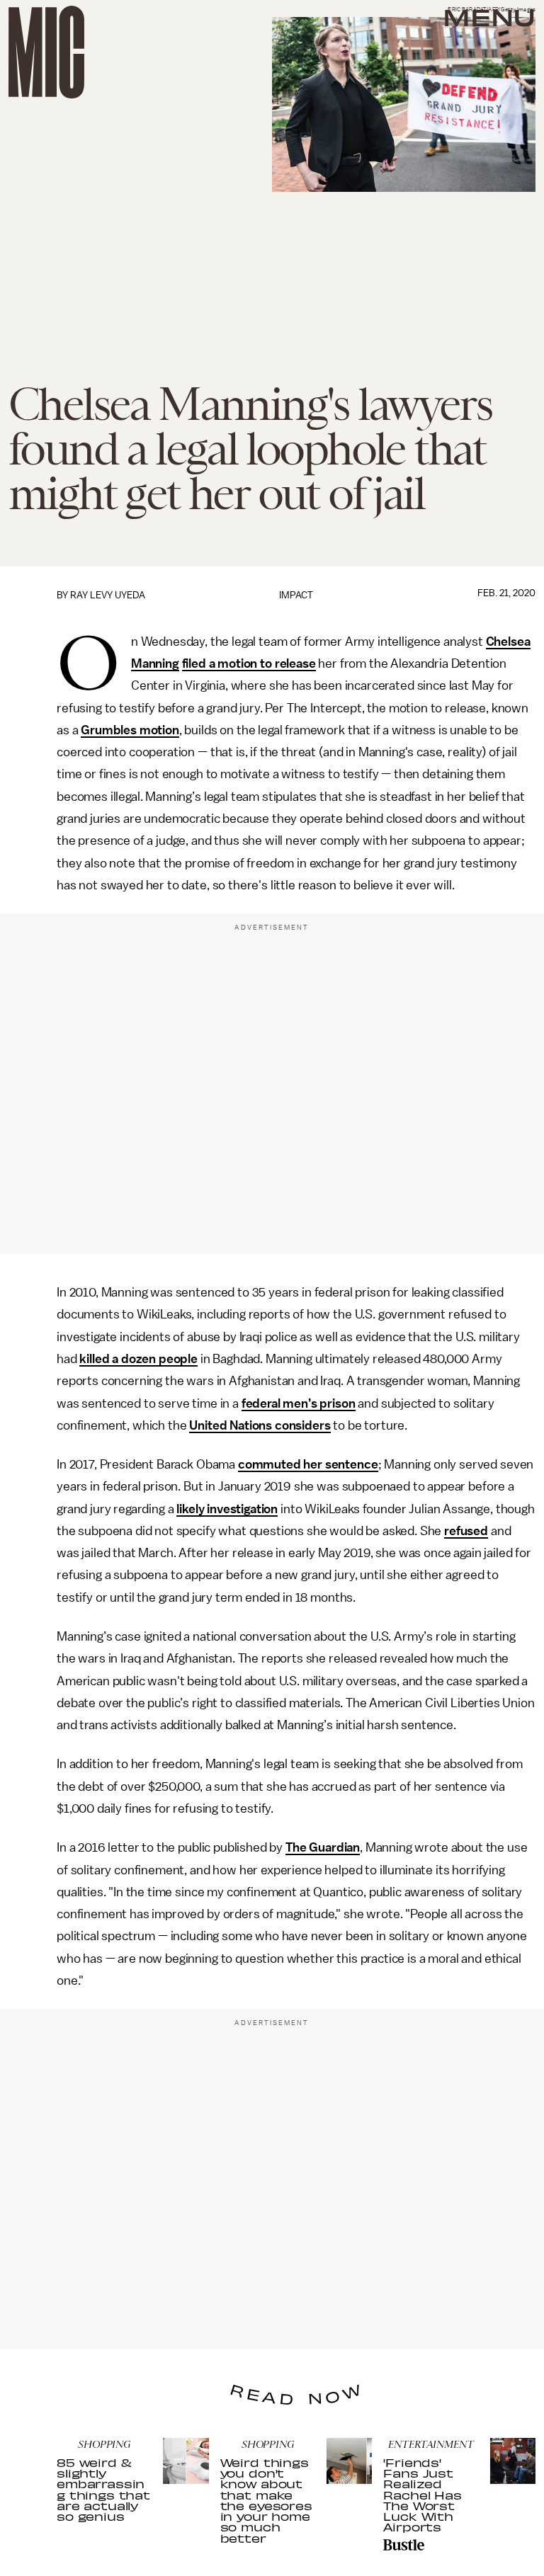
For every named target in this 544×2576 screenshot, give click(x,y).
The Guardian (323, 1847)
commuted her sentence (308, 1464)
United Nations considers (260, 1425)
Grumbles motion (130, 730)
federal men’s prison (299, 1403)
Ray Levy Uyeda (108, 595)
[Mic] (46, 52)
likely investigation (227, 1509)
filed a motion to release (249, 663)
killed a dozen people (138, 1359)
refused (466, 1531)
